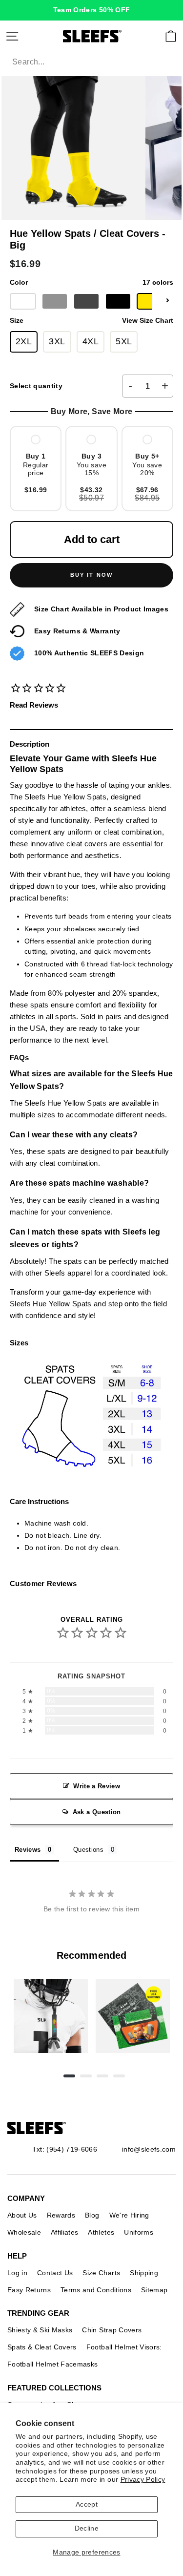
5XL (124, 341)
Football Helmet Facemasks (53, 2364)
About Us (22, 2215)
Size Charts (101, 2273)
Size (91, 321)
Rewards (61, 2215)
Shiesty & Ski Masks (40, 2330)
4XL (91, 341)
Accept (87, 2504)
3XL (57, 341)
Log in (17, 2273)
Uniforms (139, 2232)
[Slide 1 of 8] (51, 2016)
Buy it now (92, 575)
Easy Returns (29, 2290)
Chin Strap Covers (112, 2330)
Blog (92, 2215)
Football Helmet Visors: (124, 2347)
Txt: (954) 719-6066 (65, 2149)
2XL (24, 341)
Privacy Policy (143, 2480)
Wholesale (24, 2232)
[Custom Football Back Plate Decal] (133, 2016)
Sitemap (154, 2290)
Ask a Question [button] (97, 1812)
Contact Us (55, 2273)
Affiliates (64, 2232)
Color (91, 283)
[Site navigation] (12, 36)
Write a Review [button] (97, 1786)
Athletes (101, 2232)
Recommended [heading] (91, 1955)
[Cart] (171, 36)
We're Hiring (129, 2215)
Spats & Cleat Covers (42, 2347)
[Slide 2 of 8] (133, 2016)
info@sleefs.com (149, 2149)
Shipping (144, 2273)
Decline (87, 2528)
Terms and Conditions (96, 2290)
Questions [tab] (88, 1850)
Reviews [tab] (28, 1850)
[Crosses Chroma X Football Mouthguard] (51, 2016)
